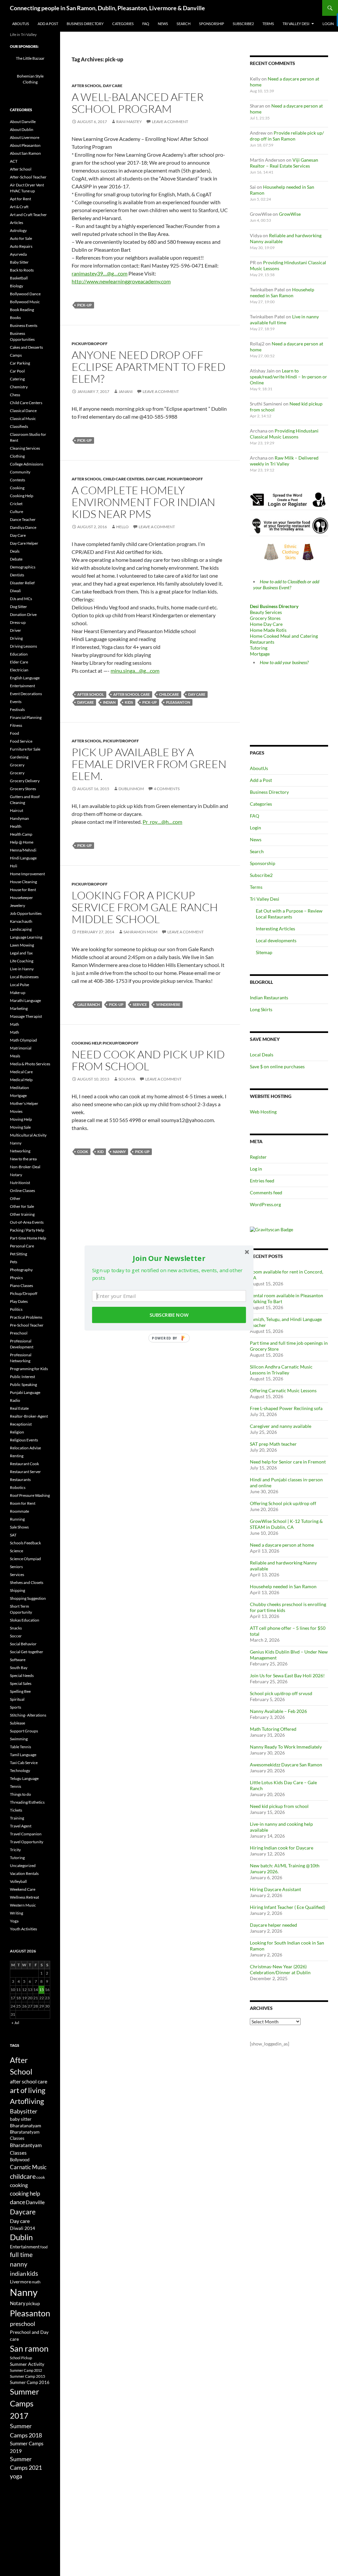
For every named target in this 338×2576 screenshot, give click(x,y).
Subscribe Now (169, 1315)
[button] (169, 1258)
